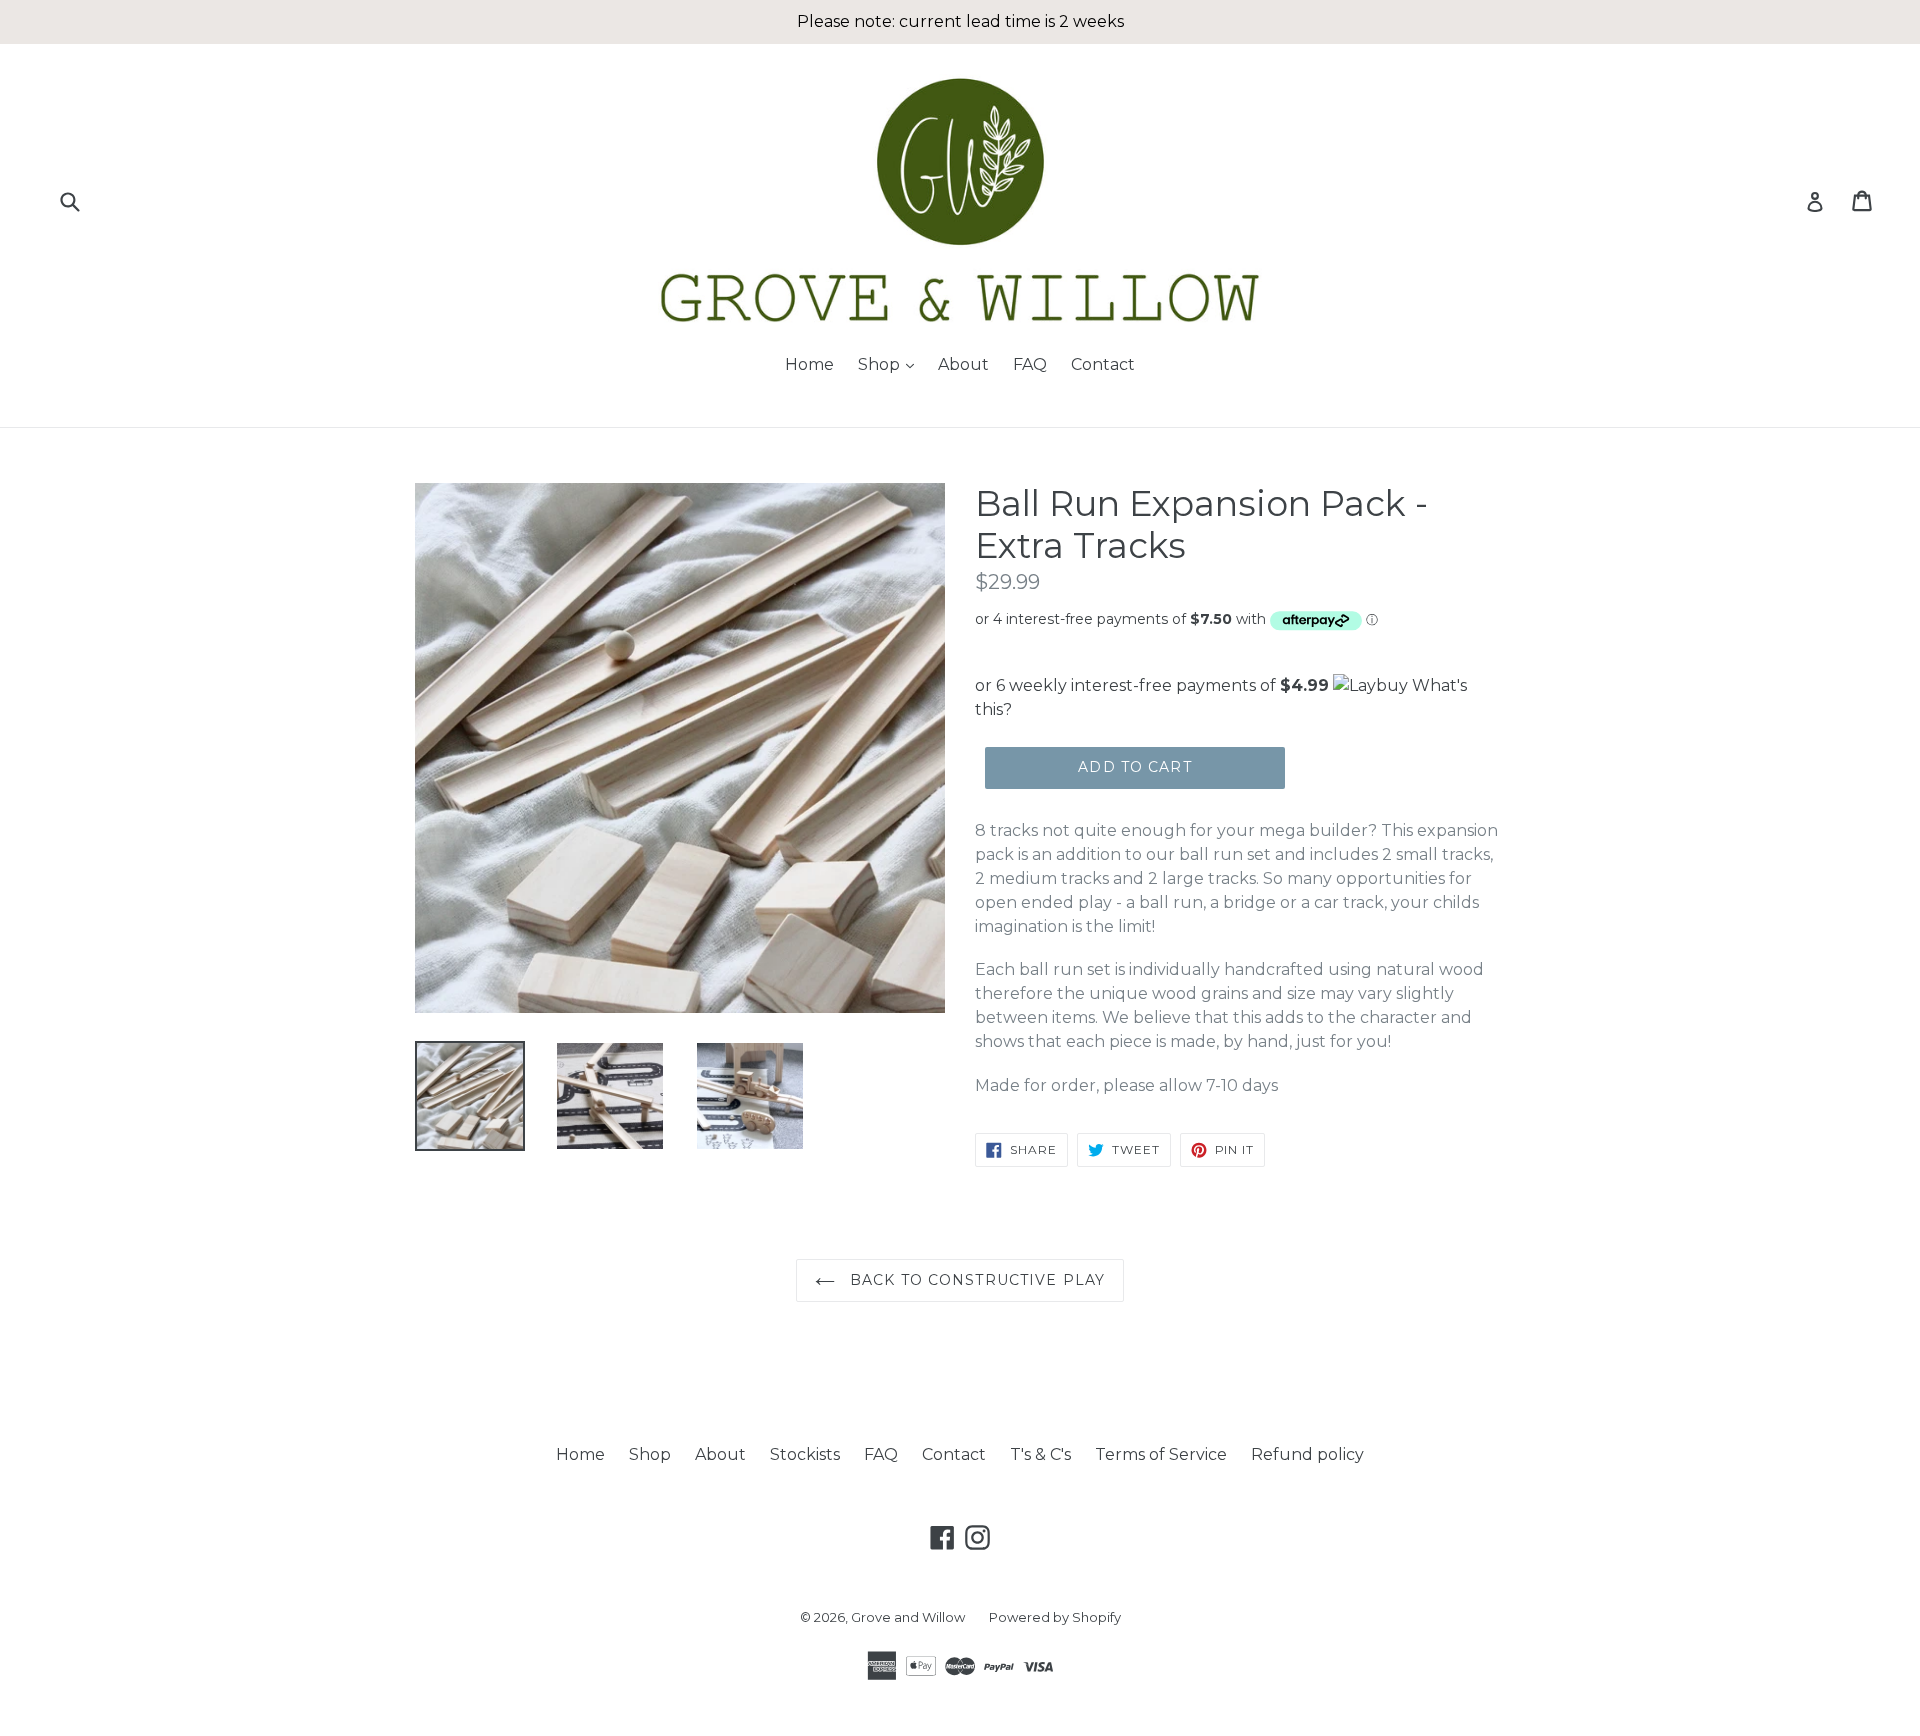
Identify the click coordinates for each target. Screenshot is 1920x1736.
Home (809, 364)
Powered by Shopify (1055, 1617)
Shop (891, 364)
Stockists (805, 1454)
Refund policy (1307, 1454)
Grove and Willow (908, 1617)
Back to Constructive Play (975, 1280)
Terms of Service (1161, 1454)
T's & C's (1040, 1454)
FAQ (1030, 364)
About (963, 364)
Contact (1103, 364)
